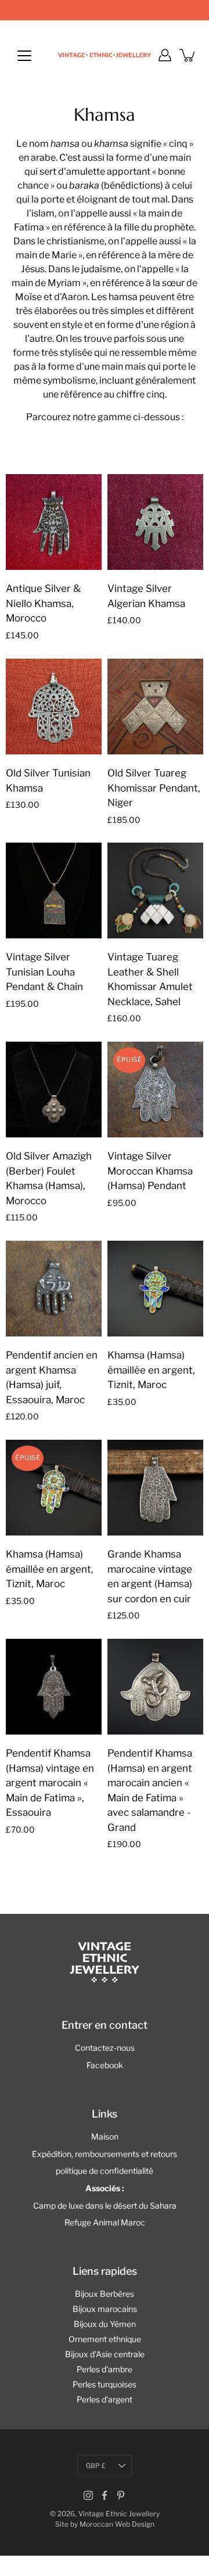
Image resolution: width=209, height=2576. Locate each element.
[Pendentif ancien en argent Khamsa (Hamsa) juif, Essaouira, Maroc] (54, 1289)
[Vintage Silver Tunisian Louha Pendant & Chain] (54, 890)
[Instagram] (88, 2495)
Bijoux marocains (105, 2309)
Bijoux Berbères (105, 2294)
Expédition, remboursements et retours (105, 2154)
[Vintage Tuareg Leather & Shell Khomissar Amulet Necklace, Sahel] (155, 890)
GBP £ (96, 2466)
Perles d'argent (105, 2399)
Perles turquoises (105, 2384)
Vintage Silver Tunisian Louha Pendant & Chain (44, 972)
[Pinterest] (121, 2495)
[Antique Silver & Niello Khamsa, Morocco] (54, 522)
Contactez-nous (105, 2048)
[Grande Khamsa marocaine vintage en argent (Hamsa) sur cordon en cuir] (155, 1488)
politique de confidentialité (105, 2171)
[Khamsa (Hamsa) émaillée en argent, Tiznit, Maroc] (155, 1289)
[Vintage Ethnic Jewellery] (105, 55)
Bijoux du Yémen (105, 2324)
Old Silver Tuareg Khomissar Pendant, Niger (154, 788)
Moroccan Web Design (117, 2524)
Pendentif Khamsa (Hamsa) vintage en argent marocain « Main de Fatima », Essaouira (50, 1783)
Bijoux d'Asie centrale (105, 2354)
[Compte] (165, 55)
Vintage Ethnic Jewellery (119, 2514)
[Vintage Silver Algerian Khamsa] (155, 522)
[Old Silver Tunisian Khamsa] (54, 707)
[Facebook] (105, 2495)
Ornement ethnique (105, 2339)
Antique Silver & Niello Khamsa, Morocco (43, 603)
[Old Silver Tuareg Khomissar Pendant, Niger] (155, 707)
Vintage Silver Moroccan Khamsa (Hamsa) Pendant (150, 1171)
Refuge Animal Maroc (105, 2222)
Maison (105, 2136)
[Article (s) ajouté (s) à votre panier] (188, 55)
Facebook (105, 2065)
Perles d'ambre (105, 2369)
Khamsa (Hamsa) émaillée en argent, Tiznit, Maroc (151, 1370)
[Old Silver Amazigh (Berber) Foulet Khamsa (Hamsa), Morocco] (54, 1090)
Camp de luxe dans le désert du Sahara (105, 2205)
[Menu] (24, 56)
